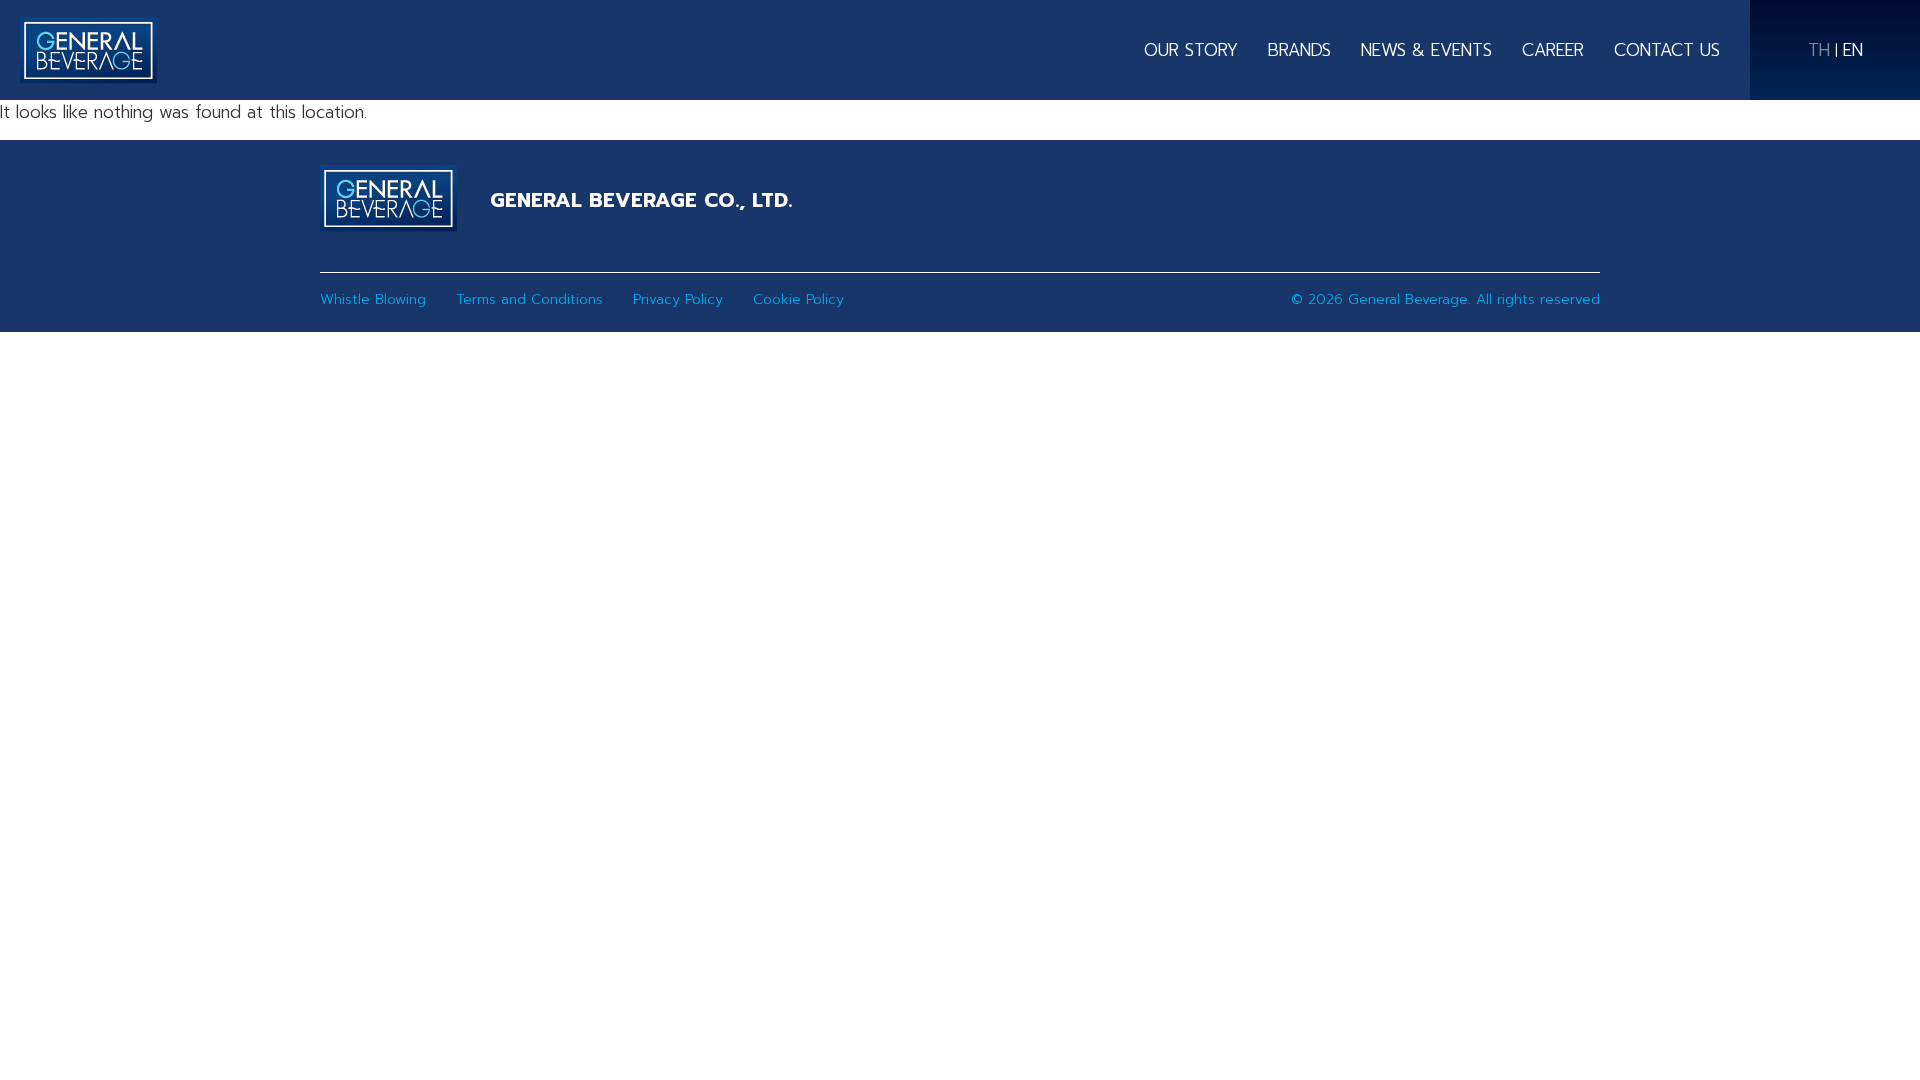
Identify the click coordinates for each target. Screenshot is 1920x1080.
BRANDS (1299, 50)
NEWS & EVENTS (1426, 50)
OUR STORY (1191, 50)
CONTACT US (1667, 50)
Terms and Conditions (529, 299)
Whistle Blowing (373, 299)
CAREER (1553, 50)
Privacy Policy (678, 299)
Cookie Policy (798, 299)
